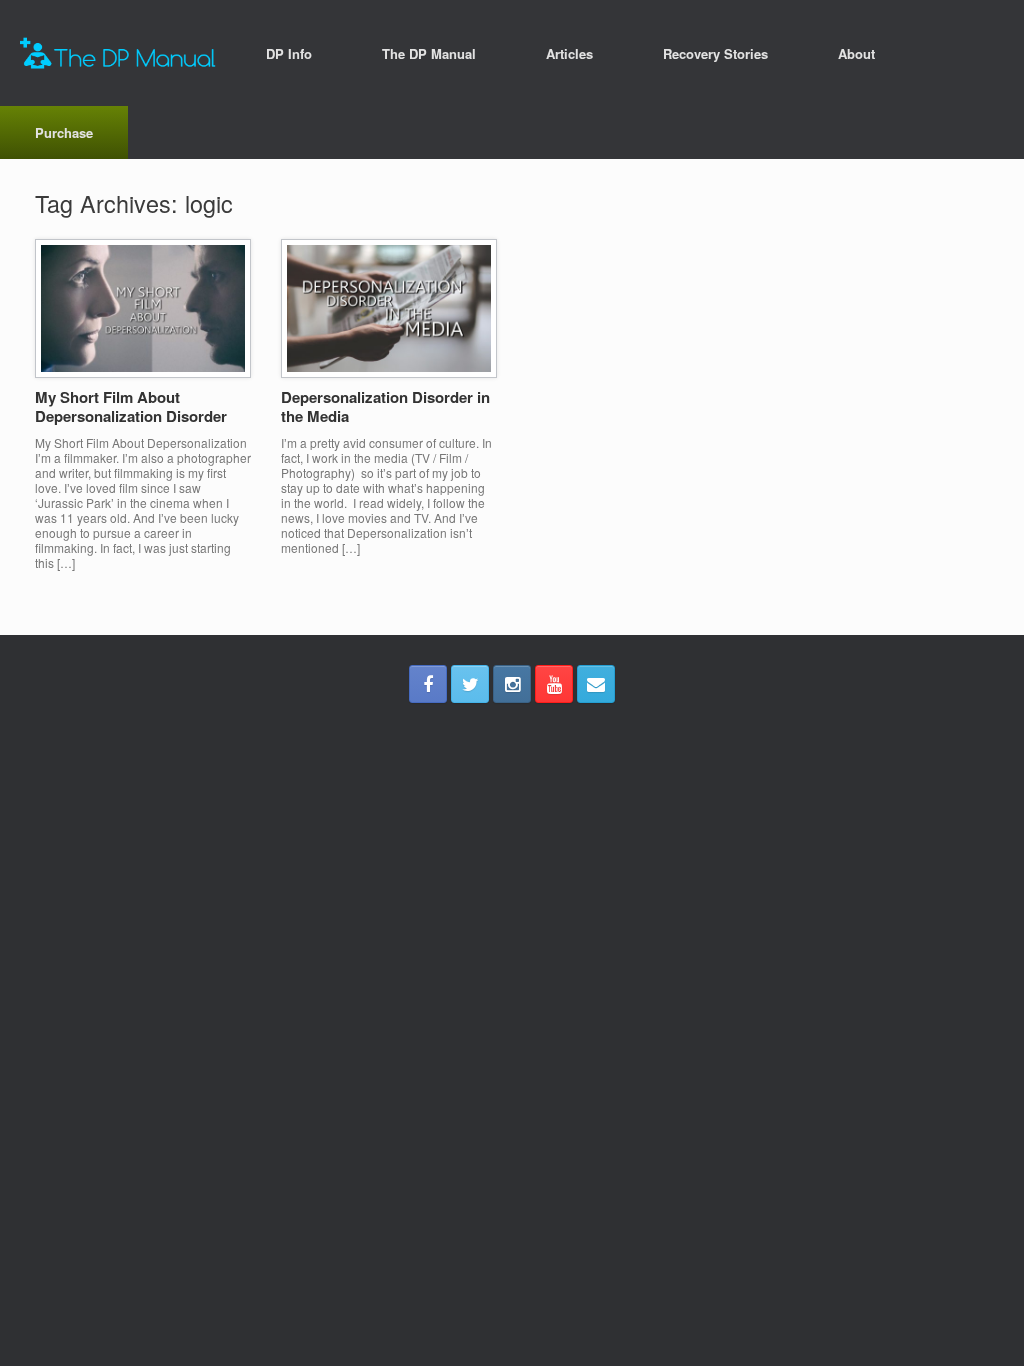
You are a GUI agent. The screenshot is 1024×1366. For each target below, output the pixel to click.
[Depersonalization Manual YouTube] (554, 684)
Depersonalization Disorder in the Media (385, 407)
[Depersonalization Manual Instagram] (512, 684)
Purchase (64, 132)
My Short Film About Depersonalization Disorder (131, 407)
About (856, 53)
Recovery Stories (715, 53)
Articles (569, 53)
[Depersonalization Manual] (118, 53)
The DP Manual (429, 53)
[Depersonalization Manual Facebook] (428, 684)
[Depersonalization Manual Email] (596, 684)
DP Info (289, 53)
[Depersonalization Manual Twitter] (470, 684)
